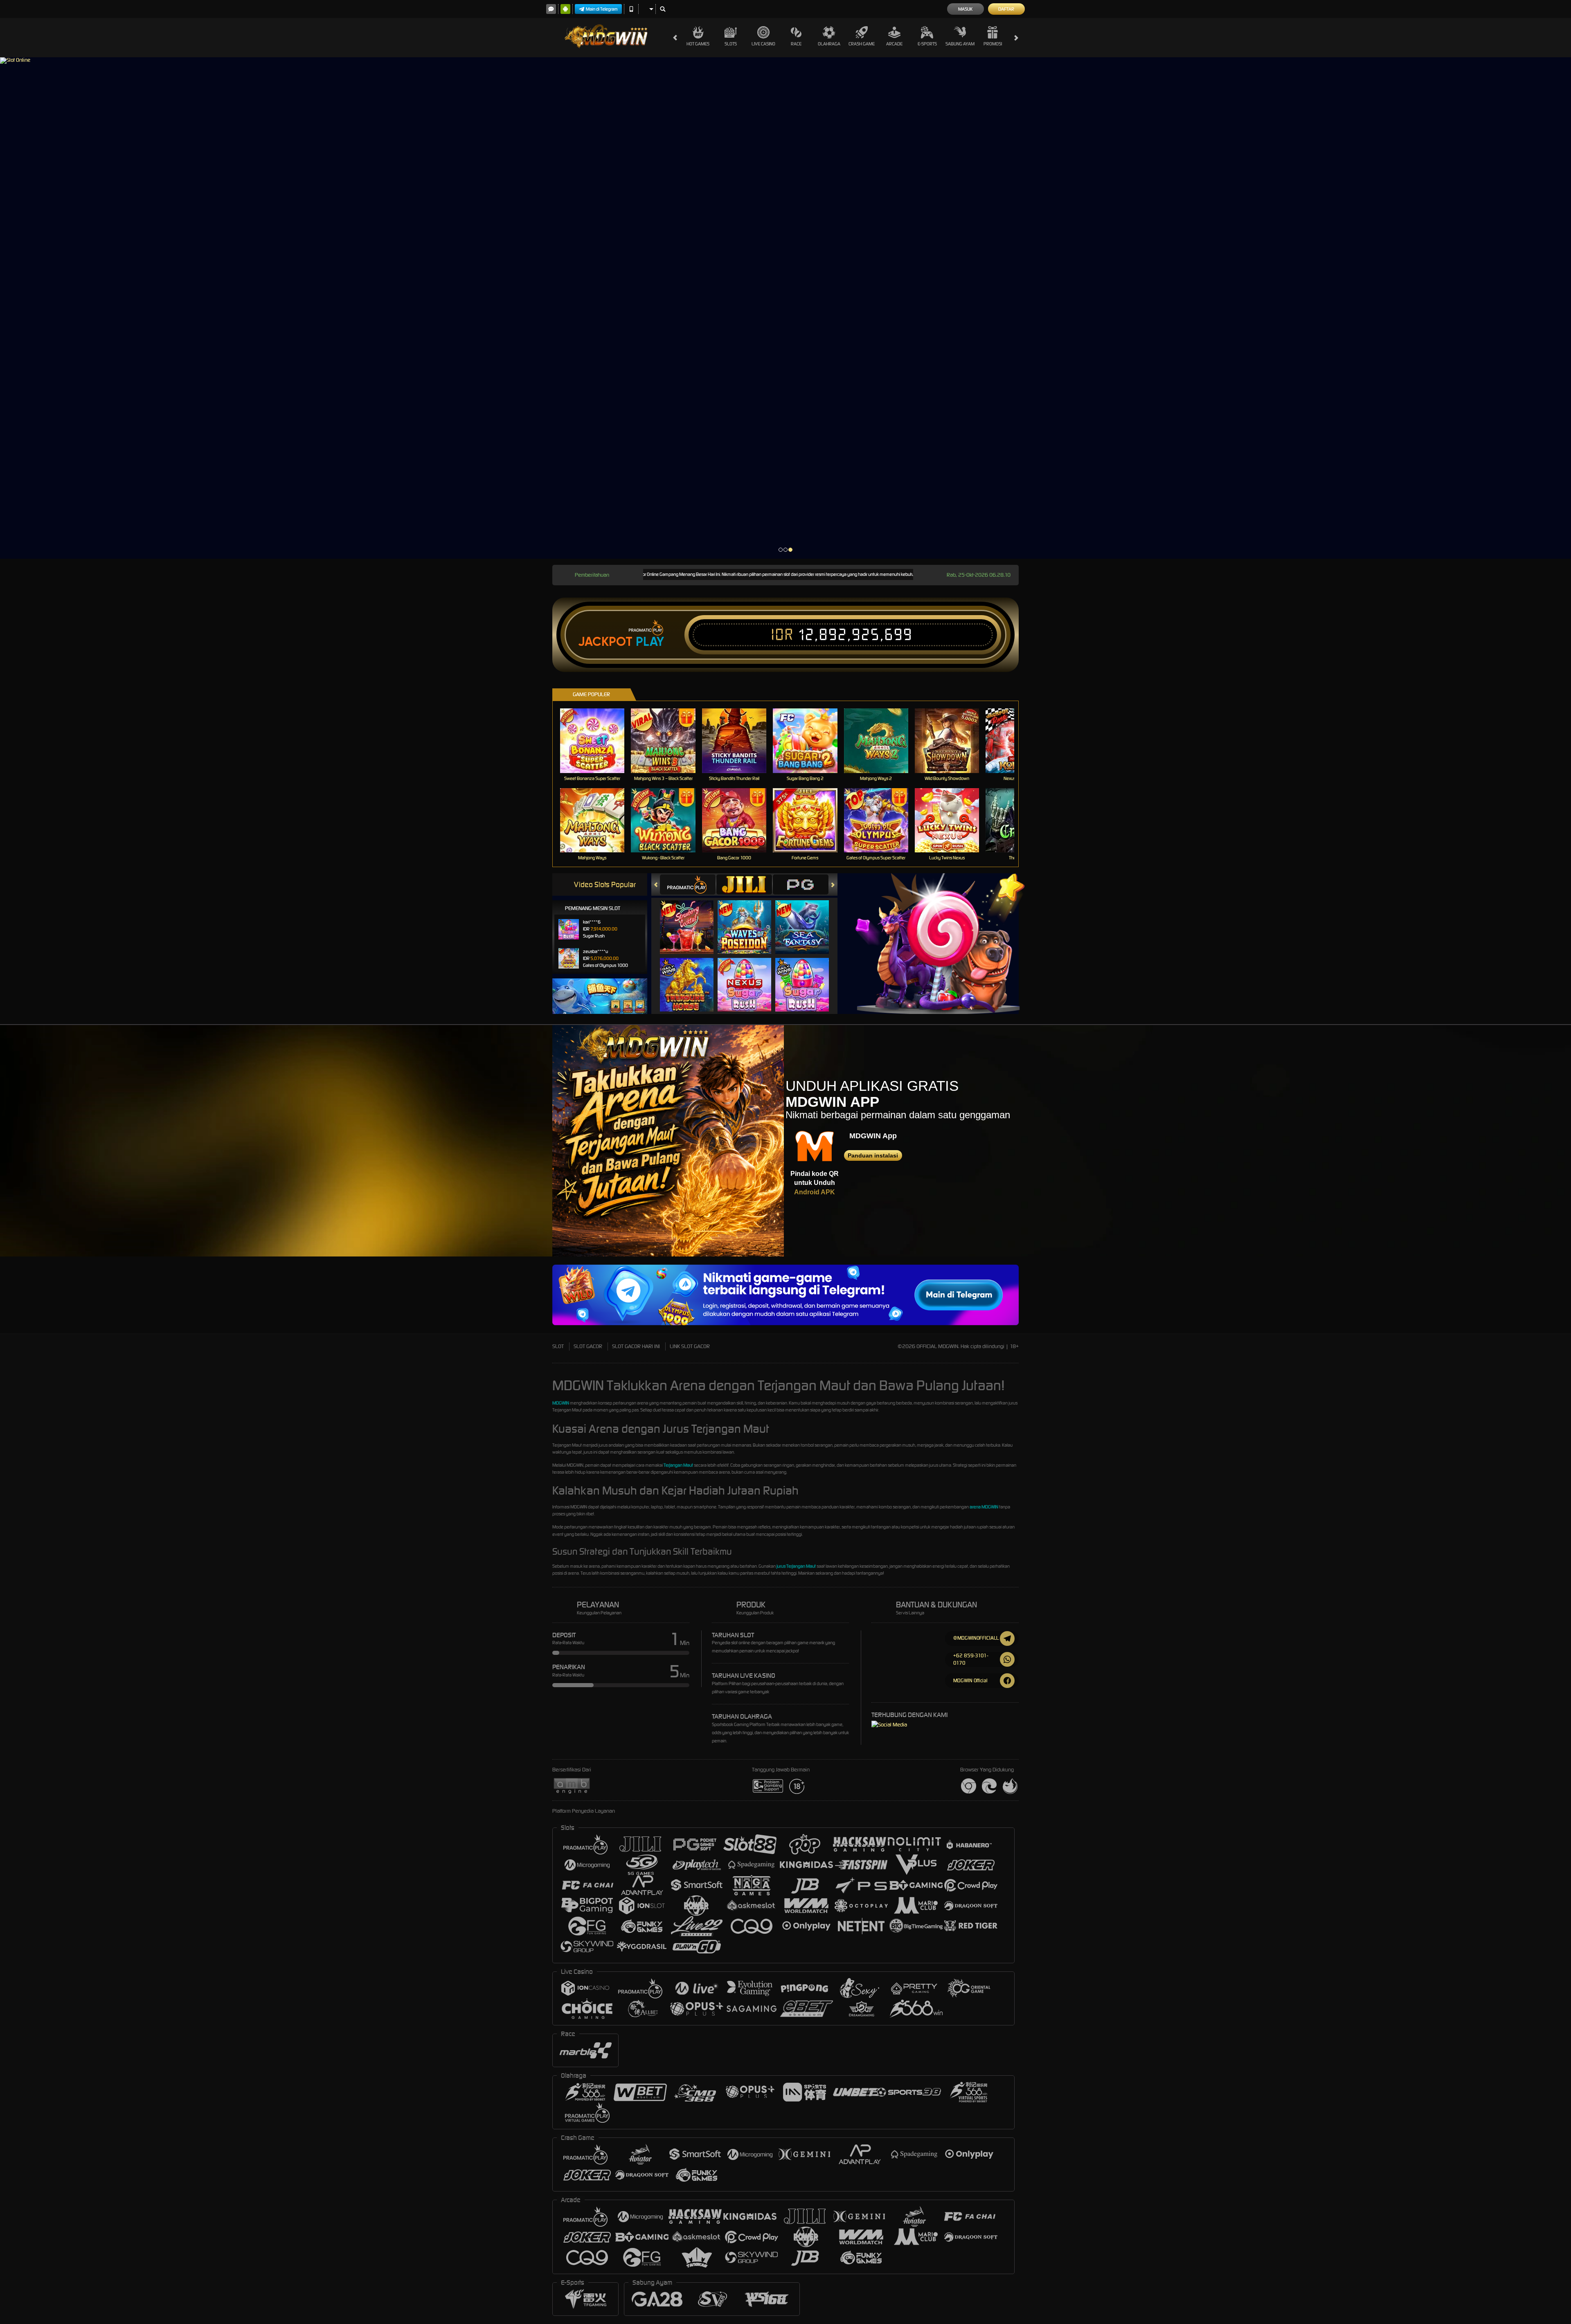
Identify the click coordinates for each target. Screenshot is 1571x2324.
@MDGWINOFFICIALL (976, 1638)
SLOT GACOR (588, 1346)
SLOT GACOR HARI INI (636, 1346)
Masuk (965, 9)
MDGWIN (561, 1403)
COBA (692, 919)
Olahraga (829, 44)
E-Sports (927, 44)
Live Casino (763, 44)
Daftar (1006, 9)
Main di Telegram (602, 9)
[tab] (688, 884)
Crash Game (862, 44)
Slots (731, 44)
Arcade (894, 44)
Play (650, 642)
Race (796, 44)
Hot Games (698, 44)
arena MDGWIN (984, 1507)
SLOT (558, 1346)
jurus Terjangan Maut (796, 1566)
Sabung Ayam (960, 44)
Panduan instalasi (873, 1155)
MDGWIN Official (970, 1680)
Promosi (993, 44)
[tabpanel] (785, 308)
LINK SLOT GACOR (690, 1346)
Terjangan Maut (678, 1465)
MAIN (598, 741)
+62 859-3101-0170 (971, 1659)
